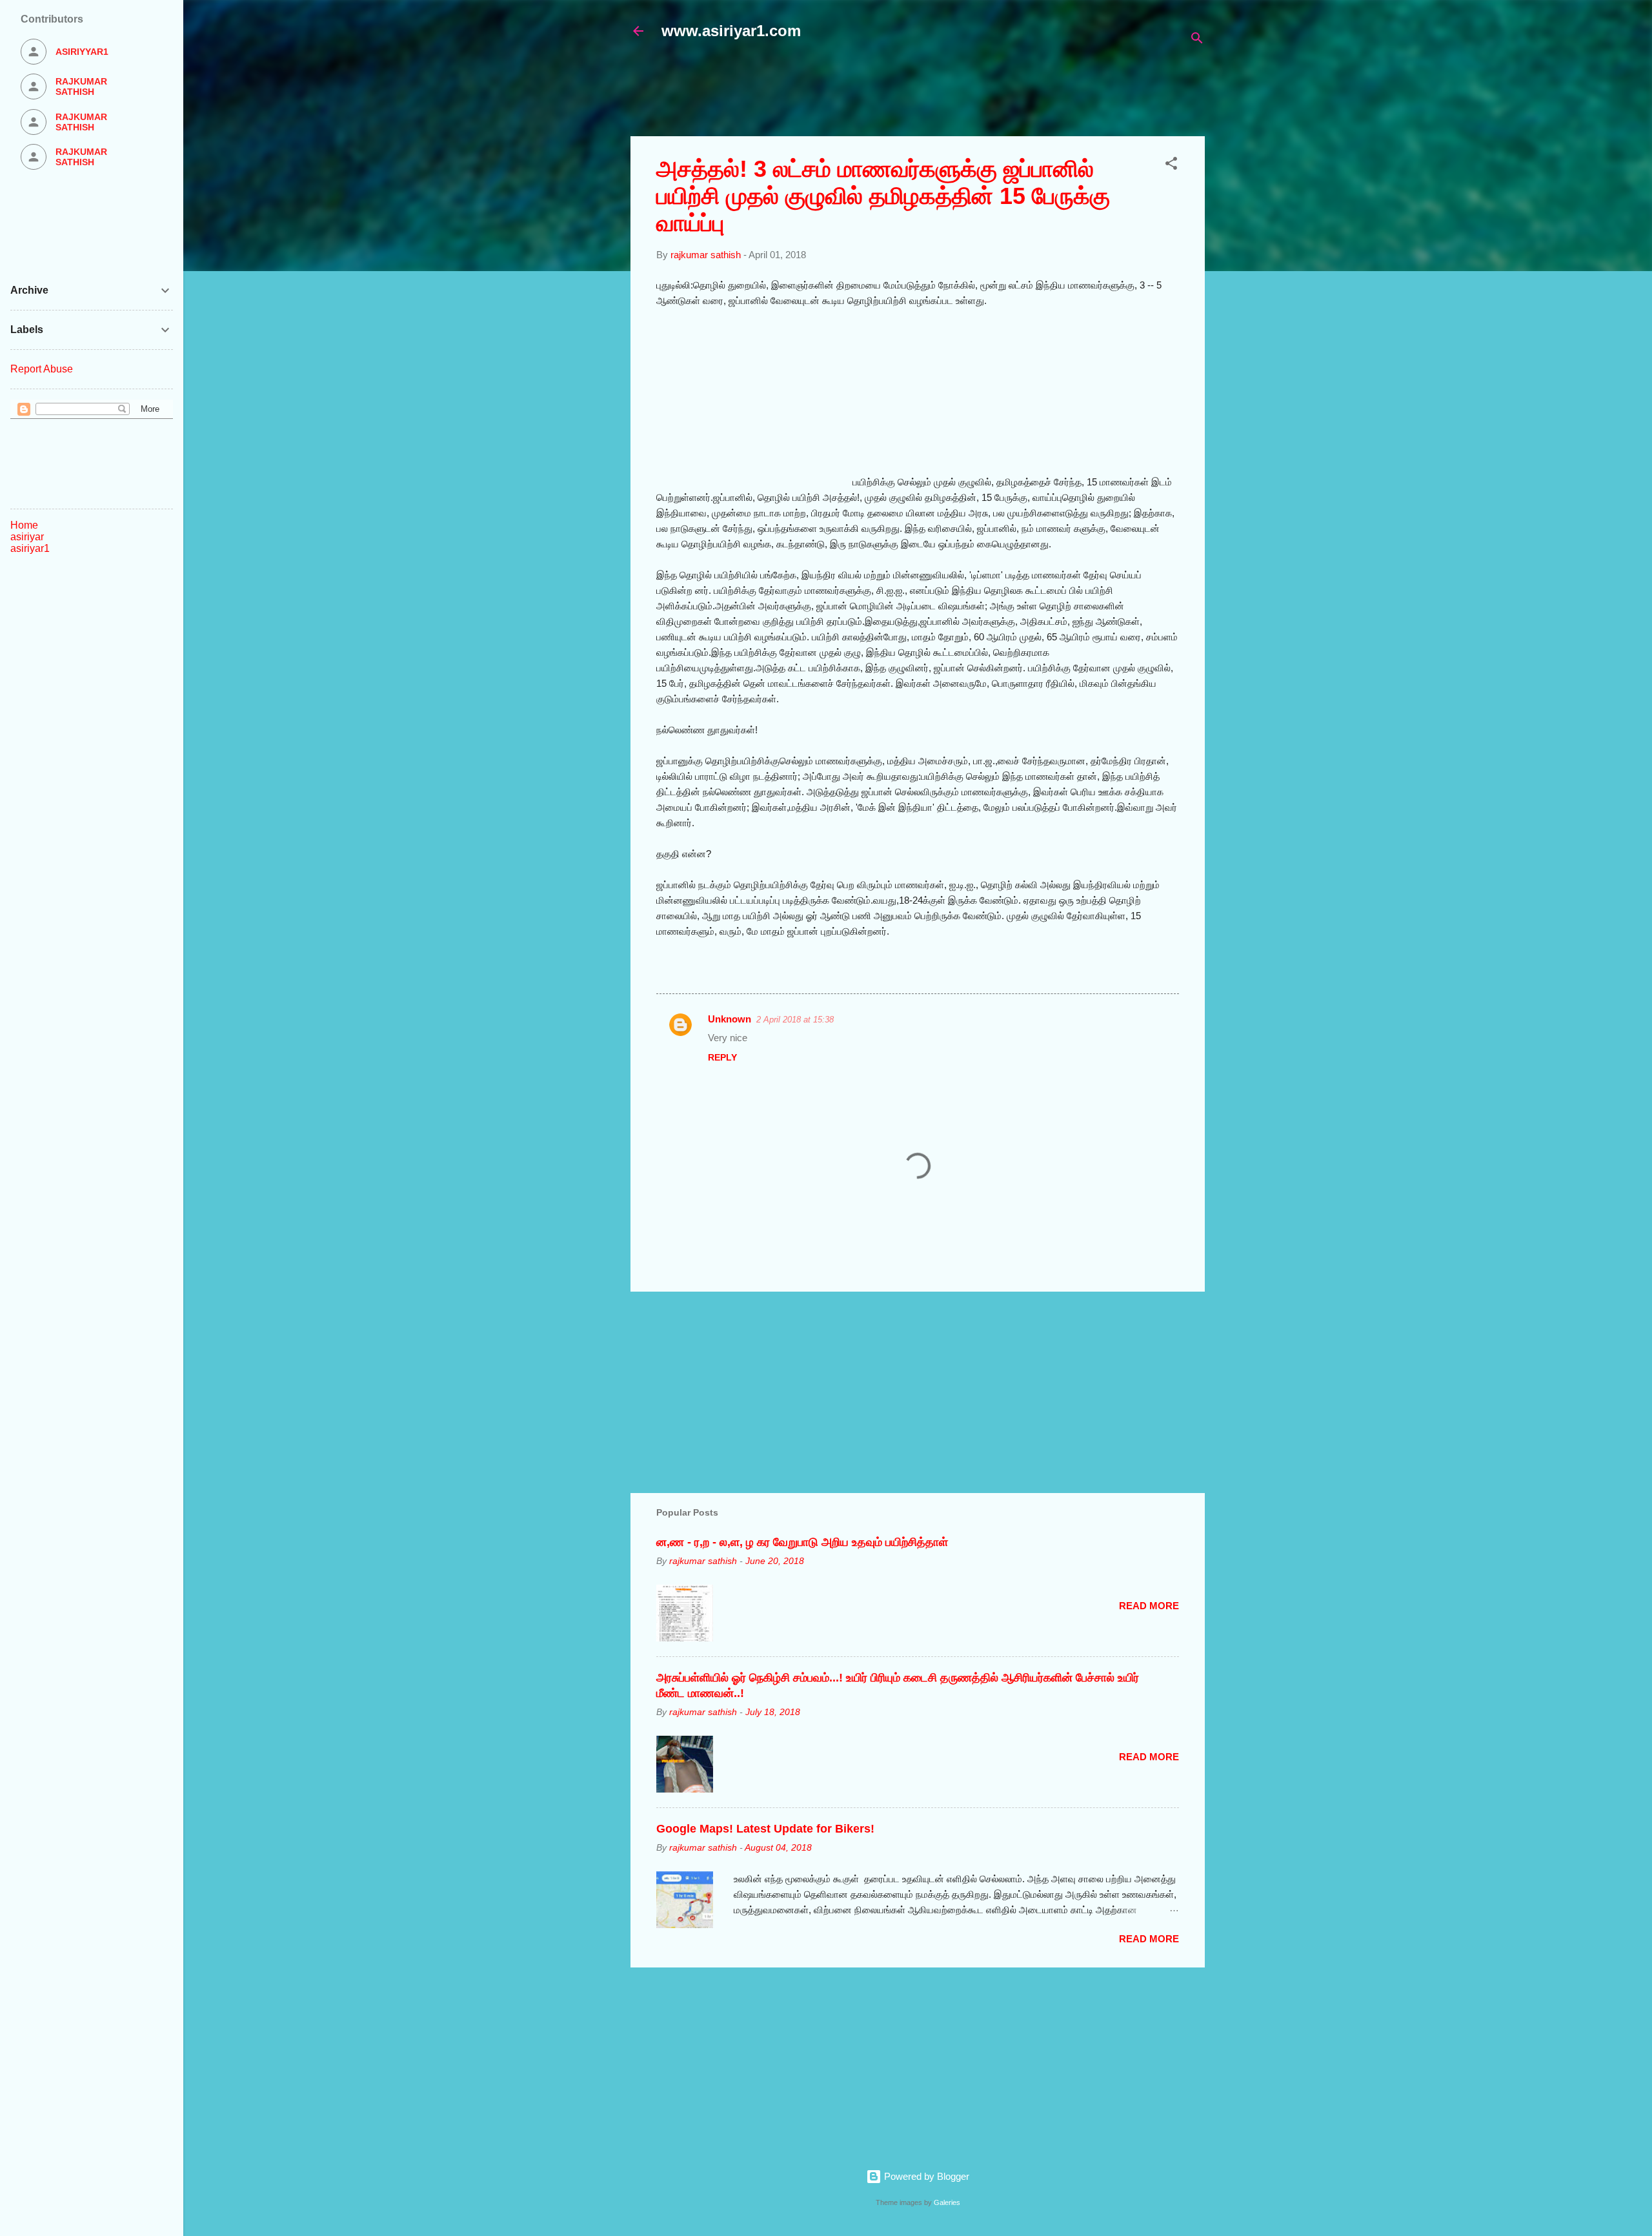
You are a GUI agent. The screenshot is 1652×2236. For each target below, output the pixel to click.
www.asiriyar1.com (731, 31)
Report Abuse (42, 369)
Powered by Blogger (925, 2176)
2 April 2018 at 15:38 (795, 1020)
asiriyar (27, 537)
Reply (722, 1057)
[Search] (1197, 40)
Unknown (730, 1019)
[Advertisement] (943, 95)
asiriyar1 (30, 548)
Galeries (947, 2202)
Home (24, 525)
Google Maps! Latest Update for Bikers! (765, 1829)
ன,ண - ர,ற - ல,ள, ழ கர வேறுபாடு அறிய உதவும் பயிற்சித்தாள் (802, 1542)
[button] (1171, 166)
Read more (1149, 1606)
